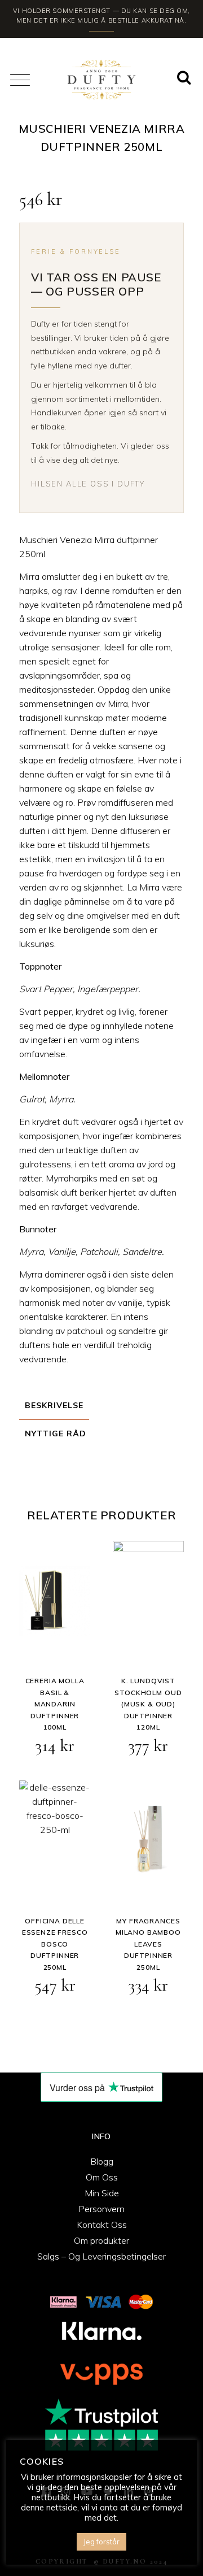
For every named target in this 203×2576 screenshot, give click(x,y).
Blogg (102, 2161)
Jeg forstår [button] (101, 2542)
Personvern (101, 2209)
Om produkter (101, 2240)
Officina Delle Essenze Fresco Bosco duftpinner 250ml (55, 1944)
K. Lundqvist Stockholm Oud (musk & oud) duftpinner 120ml (148, 1704)
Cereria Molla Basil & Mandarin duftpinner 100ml (55, 1704)
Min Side (102, 2193)
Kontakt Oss (102, 2225)
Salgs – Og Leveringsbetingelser (101, 2256)
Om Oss (102, 2177)
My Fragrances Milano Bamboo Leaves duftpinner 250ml (148, 1944)
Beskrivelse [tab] (54, 1405)
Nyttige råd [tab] (56, 1433)
